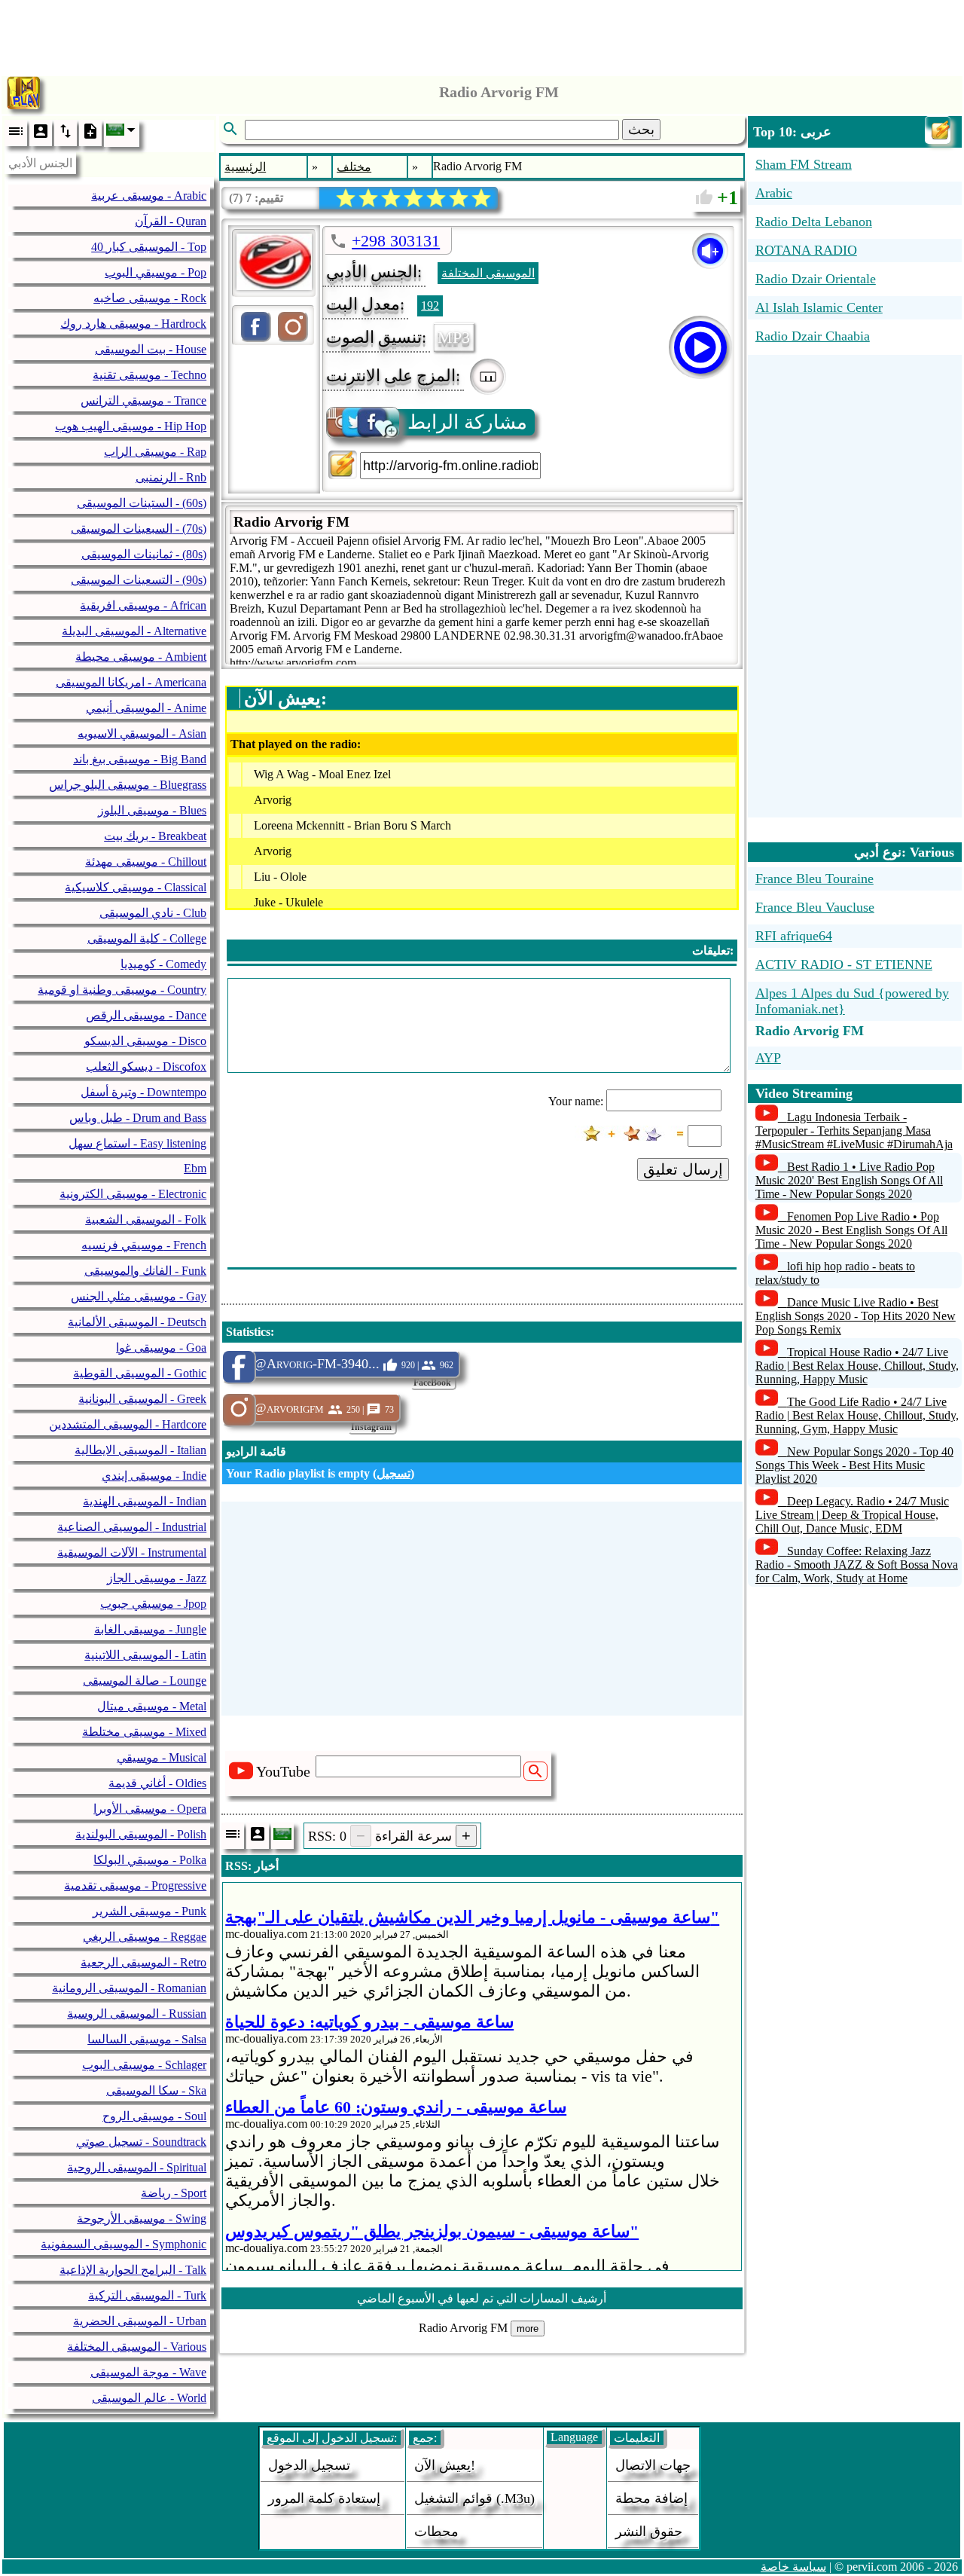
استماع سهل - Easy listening (137, 1143)
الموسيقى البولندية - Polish (141, 1834)
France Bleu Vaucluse (815, 907)
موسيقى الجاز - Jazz (157, 1578)
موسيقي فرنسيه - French (144, 1245)
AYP (768, 1058)
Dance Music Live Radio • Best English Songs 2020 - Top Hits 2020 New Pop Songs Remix (856, 1316)
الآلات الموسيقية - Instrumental (132, 1552)
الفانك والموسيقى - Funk (145, 1271)
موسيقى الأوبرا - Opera (150, 1809)
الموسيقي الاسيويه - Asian (142, 733)
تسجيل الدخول (309, 2465)
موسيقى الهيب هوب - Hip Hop (131, 426)
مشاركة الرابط (467, 422)
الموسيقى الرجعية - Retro (143, 1962)
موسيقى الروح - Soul (154, 2116)
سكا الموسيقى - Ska (156, 2090)
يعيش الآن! (445, 2465)
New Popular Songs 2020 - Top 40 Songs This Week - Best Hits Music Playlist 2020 (854, 1465)
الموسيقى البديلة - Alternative (134, 631)
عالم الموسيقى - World (149, 2398)
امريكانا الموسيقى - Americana (131, 682)
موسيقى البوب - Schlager (144, 2065)
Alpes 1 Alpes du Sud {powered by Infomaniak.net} (852, 1001)
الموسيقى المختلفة (488, 273)
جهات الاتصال (653, 2465)
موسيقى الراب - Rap (155, 452)
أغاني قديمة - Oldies (157, 1783)
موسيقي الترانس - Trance (143, 400)
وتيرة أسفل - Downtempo (143, 1092)
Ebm (195, 1168)
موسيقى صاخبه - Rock (150, 298)
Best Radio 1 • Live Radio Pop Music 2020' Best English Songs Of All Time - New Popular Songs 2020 (849, 1180)
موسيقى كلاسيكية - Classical (136, 887)
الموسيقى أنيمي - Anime (146, 708)
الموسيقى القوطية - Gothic (140, 1373)
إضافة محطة (651, 2498)
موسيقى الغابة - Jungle (150, 1629)
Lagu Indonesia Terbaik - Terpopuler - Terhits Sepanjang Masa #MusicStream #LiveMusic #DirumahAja (854, 1131)
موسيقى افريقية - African (143, 605)
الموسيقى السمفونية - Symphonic (124, 2244)
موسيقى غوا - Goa (161, 1348)
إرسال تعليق (683, 1169)
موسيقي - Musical (162, 1757)
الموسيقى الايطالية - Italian (140, 1450)
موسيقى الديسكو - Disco (145, 1041)
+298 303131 (396, 241)
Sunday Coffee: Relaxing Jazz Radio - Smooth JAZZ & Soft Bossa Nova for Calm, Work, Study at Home (857, 1565)
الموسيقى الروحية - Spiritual (137, 2167)
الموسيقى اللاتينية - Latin (145, 1655)
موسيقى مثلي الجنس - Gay (139, 1296)
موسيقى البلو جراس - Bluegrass (128, 785)
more (528, 2328)
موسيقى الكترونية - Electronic (133, 1194)
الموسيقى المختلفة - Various (137, 2347)
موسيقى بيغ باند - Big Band (140, 759)
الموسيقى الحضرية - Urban (140, 2321)
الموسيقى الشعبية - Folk (146, 1219)
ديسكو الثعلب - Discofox (146, 1066)
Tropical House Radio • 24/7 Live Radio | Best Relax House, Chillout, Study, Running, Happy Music (857, 1366)
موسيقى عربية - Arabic (149, 196)
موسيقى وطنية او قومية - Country (122, 990)
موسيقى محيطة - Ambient (141, 657)
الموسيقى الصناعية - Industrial (132, 1527)
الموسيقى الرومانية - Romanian (129, 1988)
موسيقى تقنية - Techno (149, 375)
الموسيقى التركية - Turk (147, 2295)
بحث (641, 130)
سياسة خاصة (793, 2567)
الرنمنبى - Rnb (171, 477)
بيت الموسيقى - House (151, 349)
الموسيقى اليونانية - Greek (142, 1399)
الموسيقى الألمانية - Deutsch (137, 1322)
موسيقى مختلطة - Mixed (144, 1732)
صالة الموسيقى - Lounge (145, 1681)
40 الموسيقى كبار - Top (149, 247)
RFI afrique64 (794, 936)
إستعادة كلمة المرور (324, 2498)
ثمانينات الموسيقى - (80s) (144, 554)
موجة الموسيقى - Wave (148, 2372)
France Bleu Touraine (815, 879)
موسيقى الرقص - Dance (146, 1015)
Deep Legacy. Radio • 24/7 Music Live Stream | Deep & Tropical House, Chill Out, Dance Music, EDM (852, 1515)
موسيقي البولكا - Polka (150, 1860)
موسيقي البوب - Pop (156, 272)
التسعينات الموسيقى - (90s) (139, 580)
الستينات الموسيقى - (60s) (142, 503)
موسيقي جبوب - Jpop (153, 1604)
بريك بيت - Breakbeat (155, 836)
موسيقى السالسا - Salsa (147, 2039)
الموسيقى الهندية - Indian (145, 1501)
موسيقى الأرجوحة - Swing (142, 2218)
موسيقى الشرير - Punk (149, 1911)
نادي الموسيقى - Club (153, 913)
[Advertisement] (482, 34)
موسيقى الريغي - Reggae (145, 1937)
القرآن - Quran (171, 221)
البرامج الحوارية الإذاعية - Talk (133, 2270)
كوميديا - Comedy (163, 964)
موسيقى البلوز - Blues (152, 810)
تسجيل (394, 1473)
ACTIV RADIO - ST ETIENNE (844, 964)
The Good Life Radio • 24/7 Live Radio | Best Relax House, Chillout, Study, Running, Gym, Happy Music (857, 1415)
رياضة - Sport (174, 2193)
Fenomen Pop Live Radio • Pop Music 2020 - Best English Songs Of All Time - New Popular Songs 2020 (851, 1230)
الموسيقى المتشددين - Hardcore (128, 1424)
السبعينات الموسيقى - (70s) (139, 529)
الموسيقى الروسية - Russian (137, 2014)
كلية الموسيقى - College (147, 938)
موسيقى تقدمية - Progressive (135, 1885)
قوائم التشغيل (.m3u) (474, 2498)
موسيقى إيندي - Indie (154, 1476)
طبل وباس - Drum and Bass (138, 1118)
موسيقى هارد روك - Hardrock (133, 324)
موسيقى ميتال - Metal (152, 1706)
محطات (436, 2532)
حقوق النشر (649, 2532)
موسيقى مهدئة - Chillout (146, 862)
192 (430, 306)
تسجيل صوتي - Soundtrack (141, 2142)
